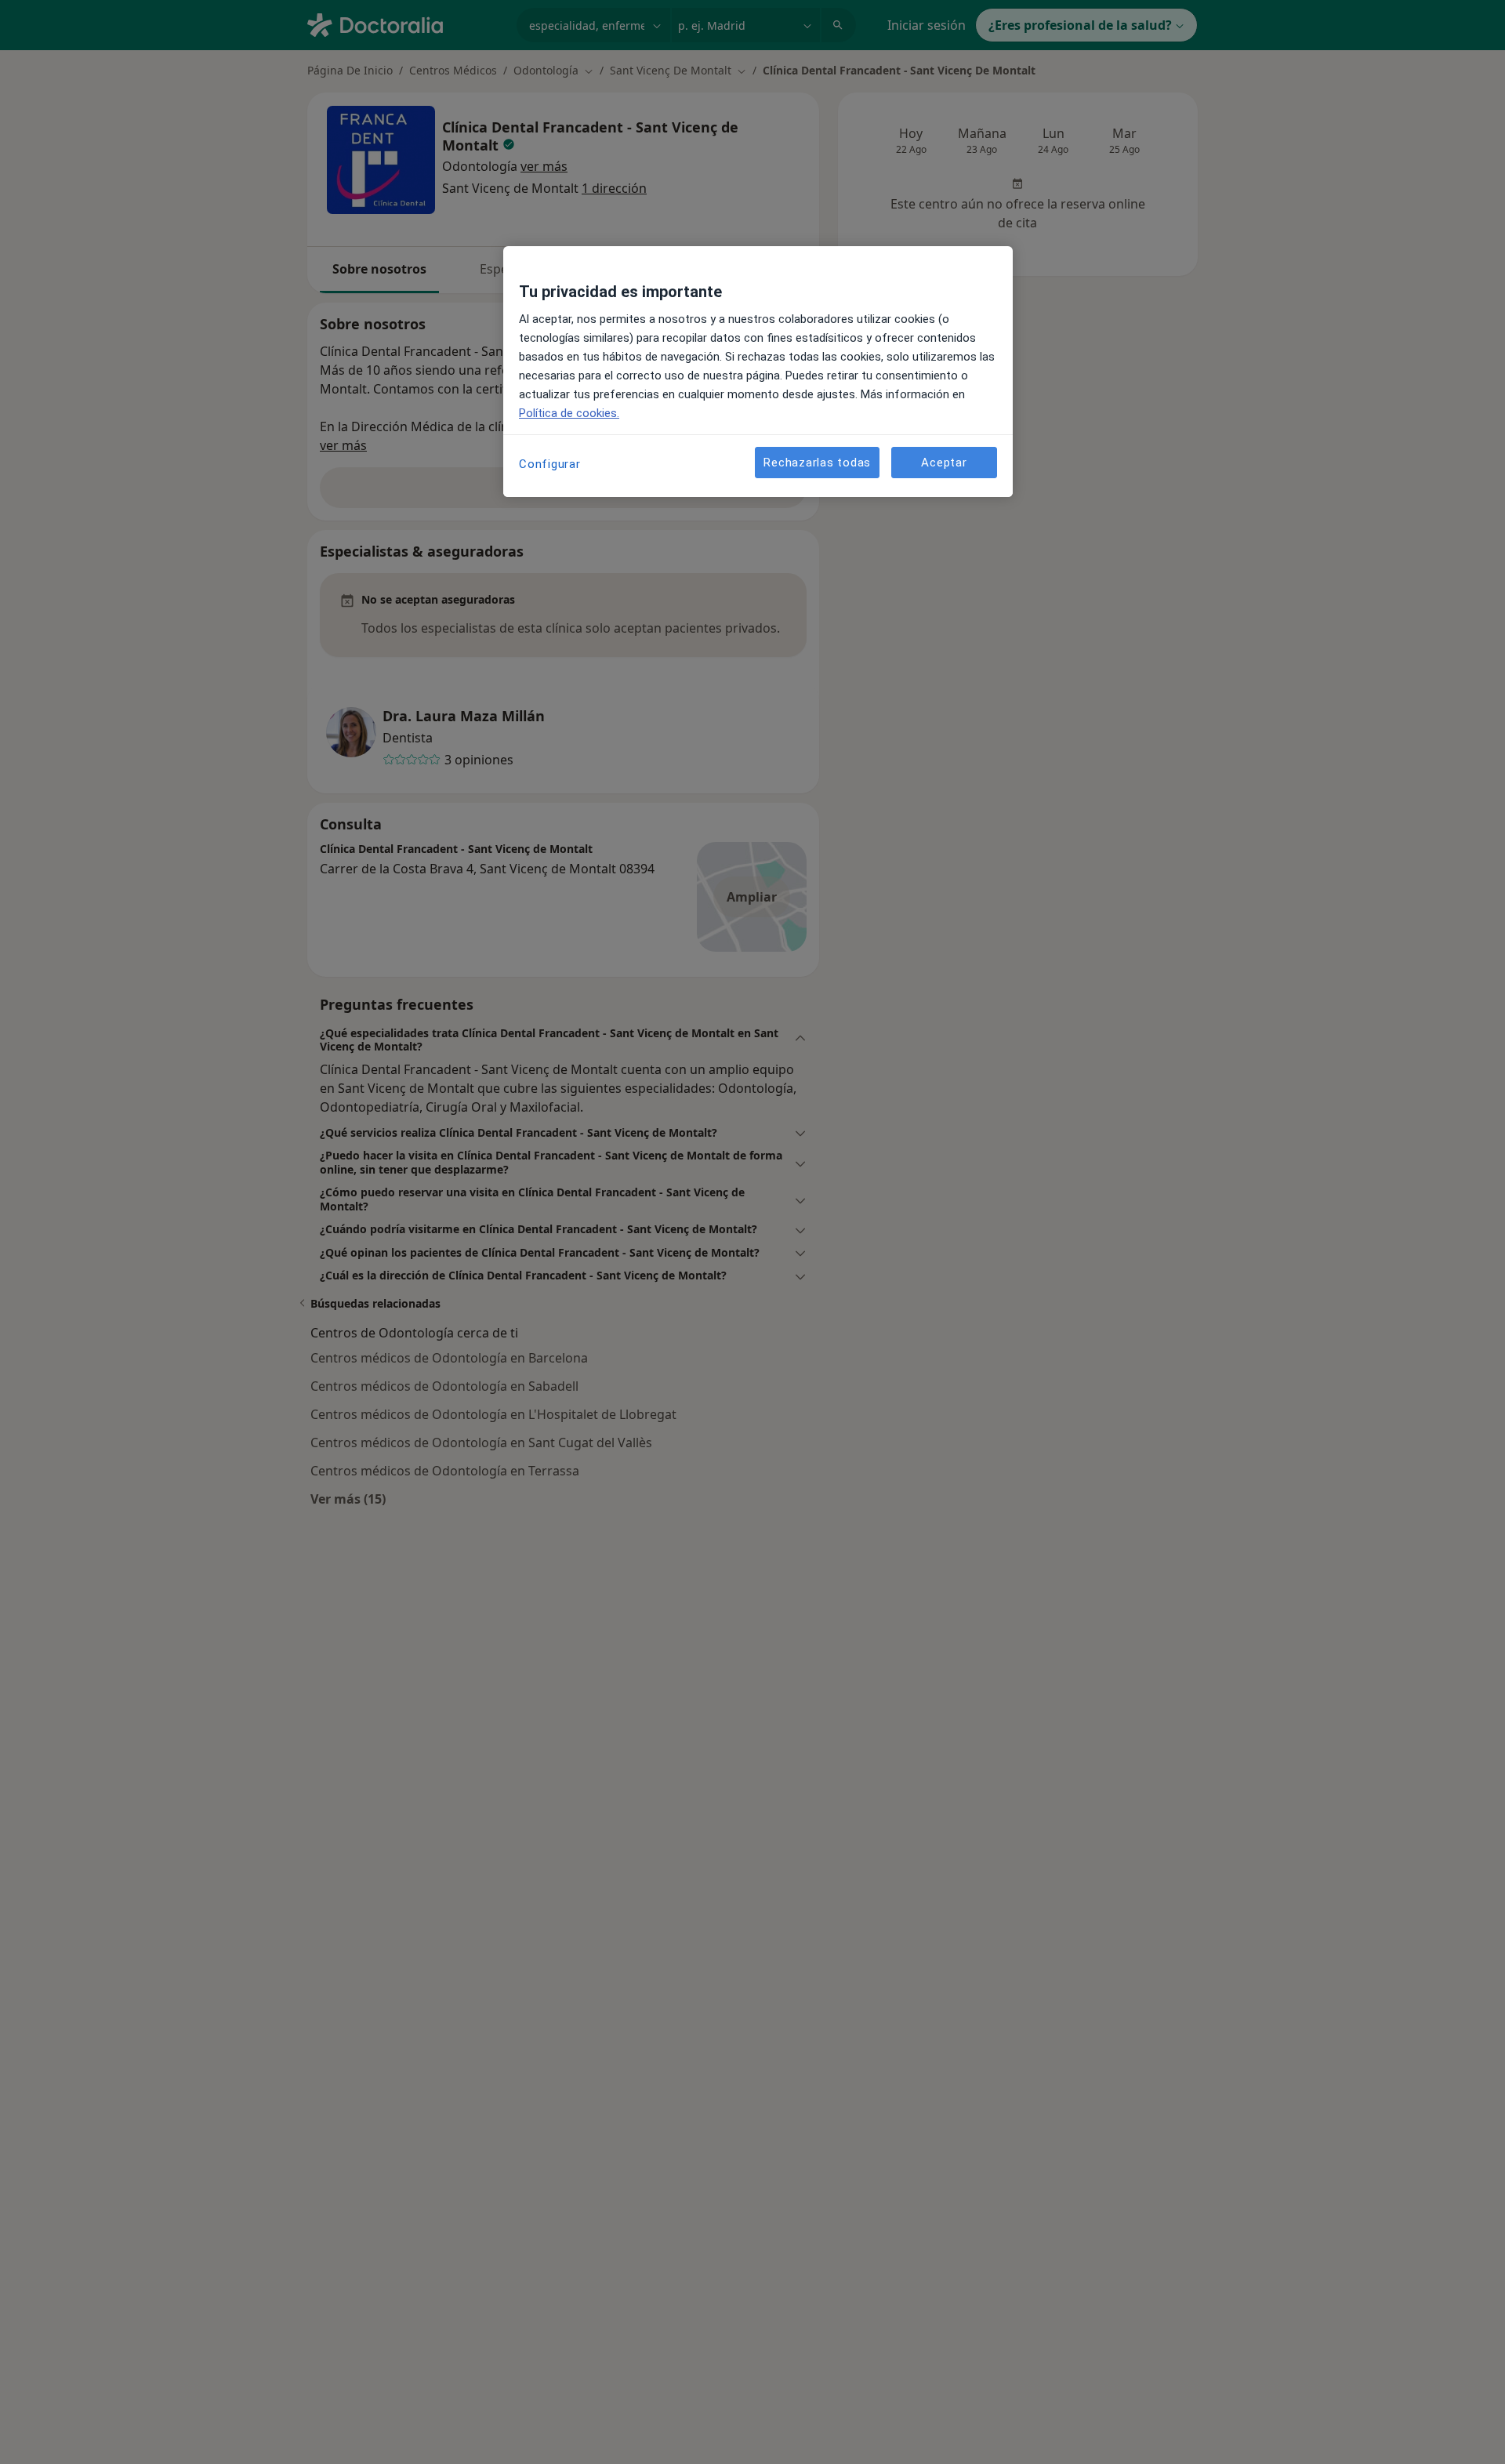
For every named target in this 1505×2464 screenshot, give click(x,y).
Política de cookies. (569, 413)
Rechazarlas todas (817, 463)
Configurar (550, 464)
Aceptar (944, 463)
